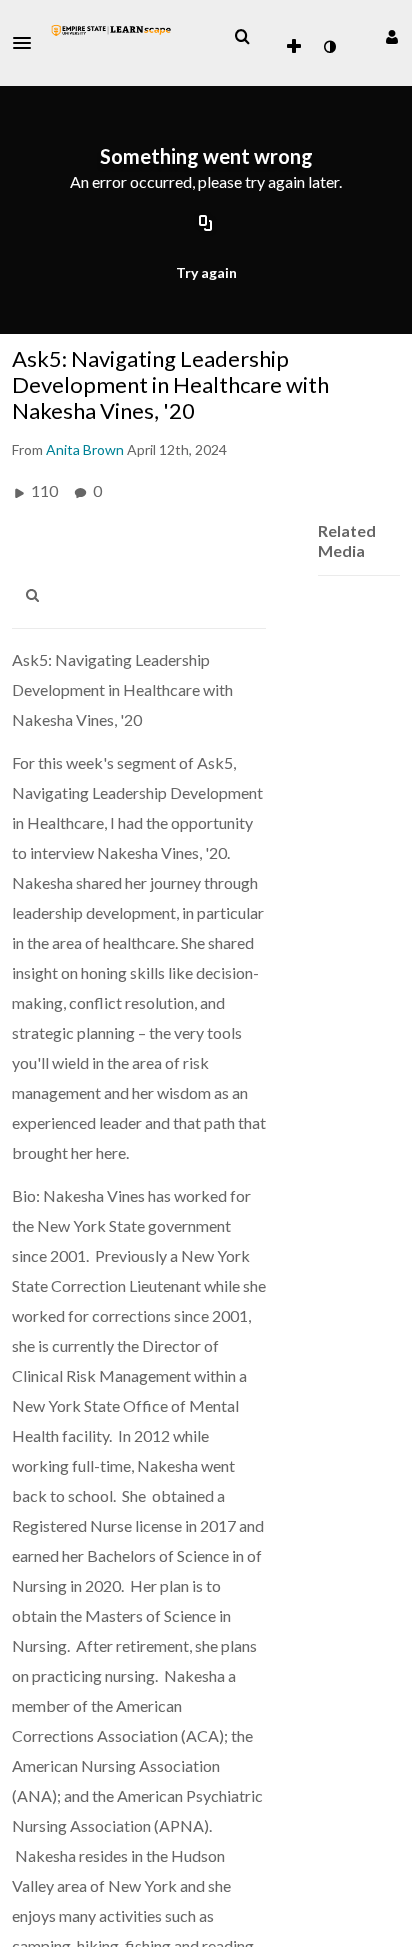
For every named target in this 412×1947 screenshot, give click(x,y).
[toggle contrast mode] (329, 47)
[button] (28, 43)
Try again (206, 272)
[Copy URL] (206, 225)
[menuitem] (242, 37)
